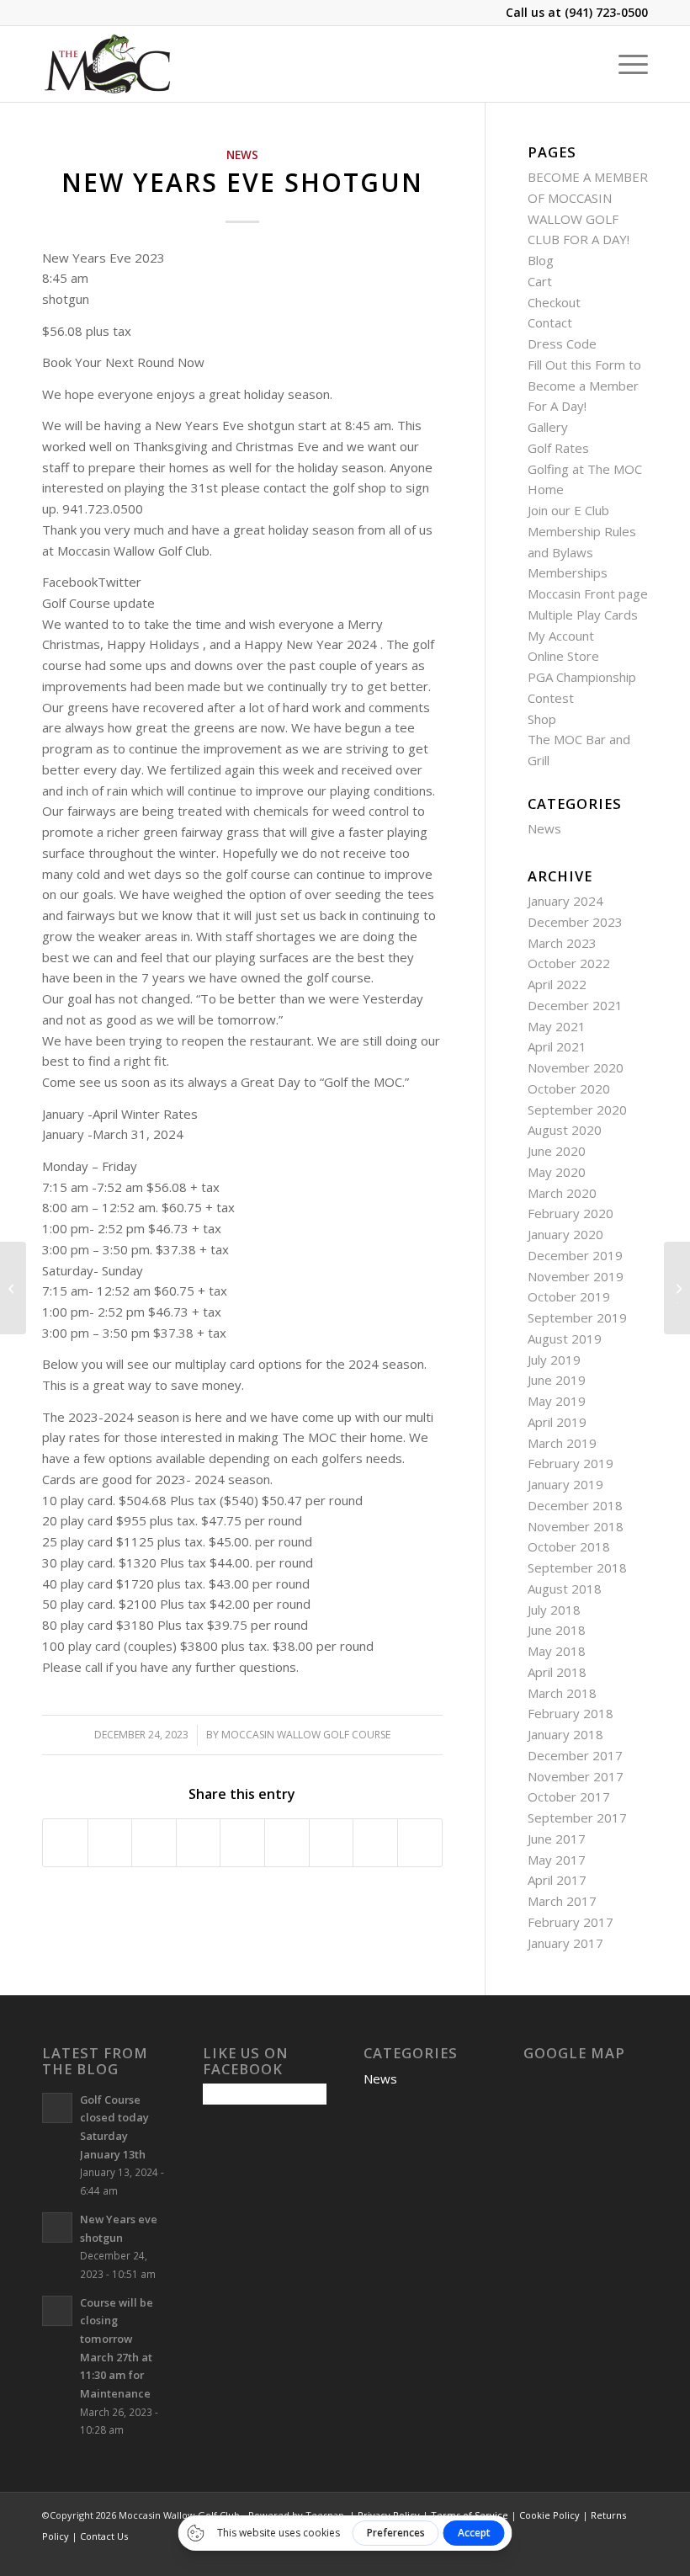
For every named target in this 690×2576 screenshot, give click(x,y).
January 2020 (565, 1234)
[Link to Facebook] (534, 2555)
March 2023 (562, 943)
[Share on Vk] (332, 1843)
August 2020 (565, 1130)
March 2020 (562, 1193)
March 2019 (562, 1443)
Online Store (563, 656)
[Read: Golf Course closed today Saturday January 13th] (57, 2108)
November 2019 (576, 1276)
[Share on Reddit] (375, 1843)
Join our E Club (568, 510)
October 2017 (569, 1796)
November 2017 (576, 1776)
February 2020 (571, 1213)
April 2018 (557, 1672)
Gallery (548, 427)
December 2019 (575, 1255)
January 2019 (565, 1484)
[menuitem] (625, 64)
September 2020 (577, 1110)
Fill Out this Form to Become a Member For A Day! (584, 386)
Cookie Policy (549, 2515)
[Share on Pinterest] (199, 1843)
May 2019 (557, 1401)
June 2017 (557, 1839)
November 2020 (576, 1067)
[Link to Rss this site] (610, 2555)
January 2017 (565, 1943)
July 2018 (554, 1610)
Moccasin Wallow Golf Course (306, 1735)
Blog (541, 260)
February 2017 (571, 1922)
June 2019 (557, 1380)
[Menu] (625, 64)
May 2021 (557, 1026)
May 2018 (557, 1651)
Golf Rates (558, 448)
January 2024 (565, 901)
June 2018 (557, 1630)
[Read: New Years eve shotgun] (57, 2227)
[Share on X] (110, 1843)
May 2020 (557, 1172)
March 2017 (562, 1901)
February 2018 (571, 1713)
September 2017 (577, 1818)
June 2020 (557, 1151)
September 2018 (577, 1567)
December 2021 (575, 1005)
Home (546, 489)
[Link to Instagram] (560, 2555)
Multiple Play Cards (583, 615)
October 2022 (569, 963)
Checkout (554, 302)
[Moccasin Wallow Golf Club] (109, 64)
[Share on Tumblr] (287, 1843)
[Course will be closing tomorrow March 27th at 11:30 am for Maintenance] (13, 1288)
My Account (561, 636)
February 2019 (571, 1463)
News (242, 155)
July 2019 (554, 1360)
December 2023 (575, 922)
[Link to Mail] (635, 2555)
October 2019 (569, 1296)
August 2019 (565, 1339)
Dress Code (562, 343)
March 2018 (562, 1693)
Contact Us (104, 2536)
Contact (550, 322)
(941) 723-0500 (606, 12)
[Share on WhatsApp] (154, 1843)
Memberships (568, 572)
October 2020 (569, 1088)
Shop (542, 719)
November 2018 (576, 1526)
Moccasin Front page (588, 593)
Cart (540, 281)
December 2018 (575, 1505)
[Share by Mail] (420, 1843)
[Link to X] (585, 2555)
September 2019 (577, 1317)
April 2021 (557, 1046)
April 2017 (557, 1880)
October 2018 (569, 1546)
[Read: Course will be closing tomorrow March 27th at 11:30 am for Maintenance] (57, 2311)
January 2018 (565, 1734)
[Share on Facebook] (65, 1843)
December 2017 (575, 1755)
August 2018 (565, 1589)
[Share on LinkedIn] (242, 1843)
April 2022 (557, 984)
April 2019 (557, 1422)
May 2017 (557, 1860)
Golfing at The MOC (585, 469)
